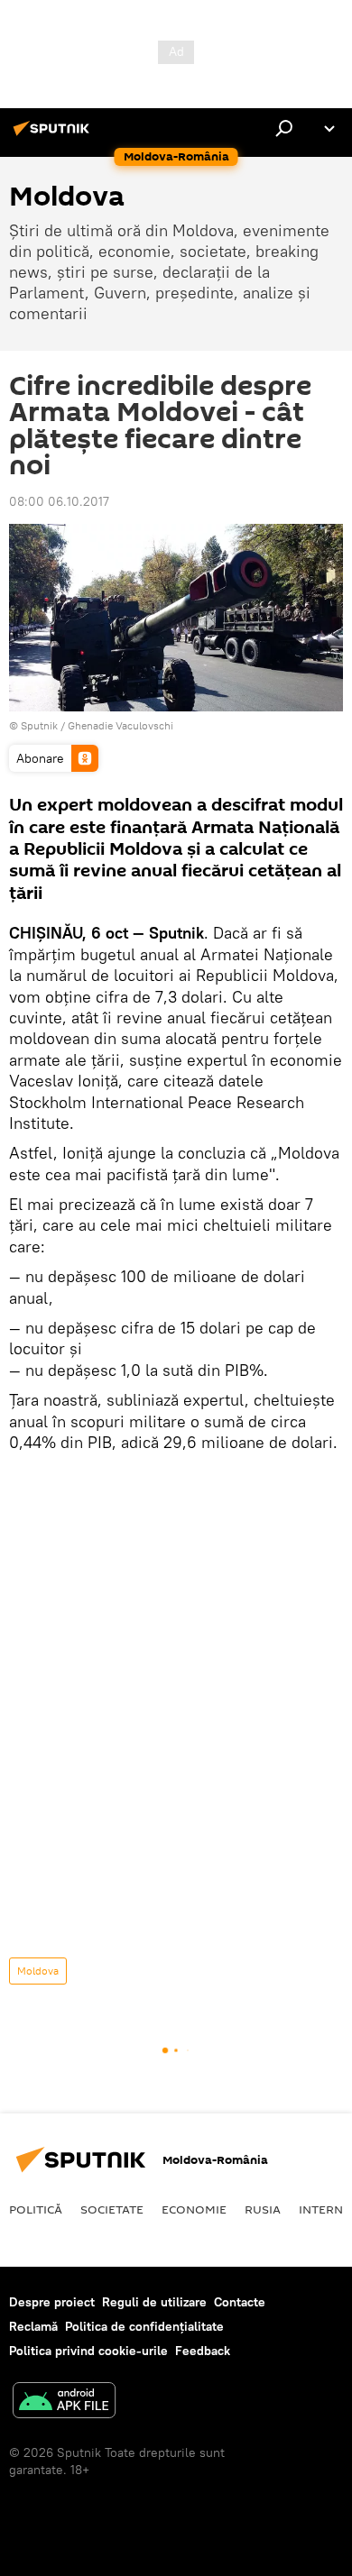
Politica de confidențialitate (144, 2326)
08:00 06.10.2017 (59, 501)
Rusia (263, 2209)
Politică (36, 2209)
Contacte (240, 2302)
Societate (112, 2209)
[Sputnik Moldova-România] (54, 135)
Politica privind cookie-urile (88, 2351)
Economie (194, 2209)
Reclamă (33, 2326)
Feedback (203, 2351)
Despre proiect (52, 2302)
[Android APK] (64, 2402)
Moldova (38, 1971)
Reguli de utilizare (154, 2302)
